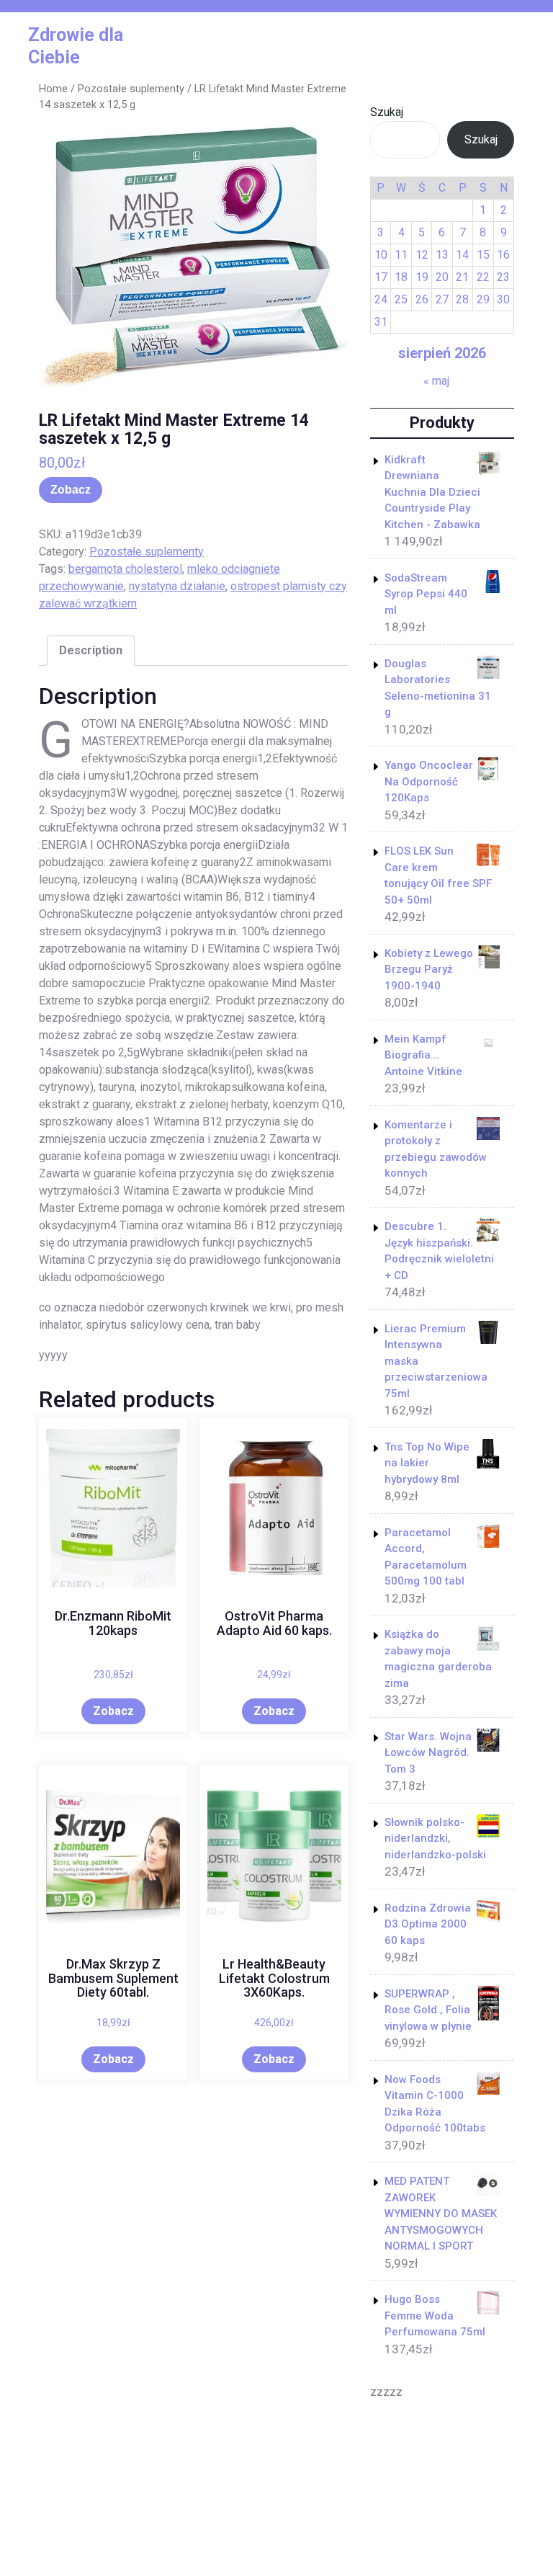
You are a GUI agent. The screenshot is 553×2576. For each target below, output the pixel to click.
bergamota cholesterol (125, 569)
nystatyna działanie (177, 586)
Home (53, 89)
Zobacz (71, 490)
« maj (436, 381)
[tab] (91, 651)
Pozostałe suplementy (131, 89)
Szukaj (387, 112)
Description (91, 650)
